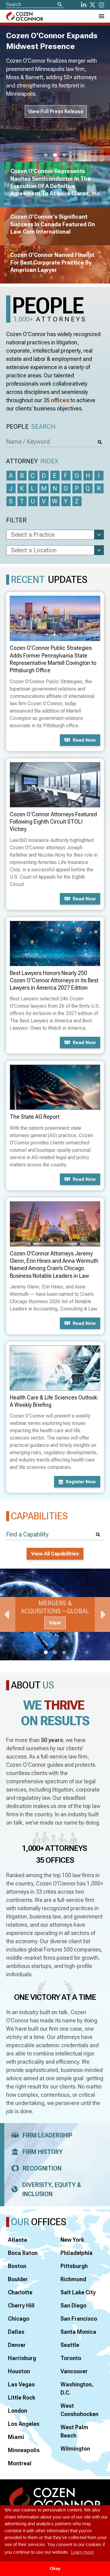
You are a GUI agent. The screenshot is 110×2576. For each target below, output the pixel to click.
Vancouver (74, 2371)
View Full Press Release (56, 111)
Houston (19, 2371)
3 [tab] (64, 155)
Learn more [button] (82, 2552)
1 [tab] (46, 155)
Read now (84, 740)
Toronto (71, 2358)
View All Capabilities (55, 1554)
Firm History (43, 2152)
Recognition (42, 2168)
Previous (8, 1614)
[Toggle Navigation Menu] (101, 16)
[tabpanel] (55, 1614)
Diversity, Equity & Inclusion (52, 2189)
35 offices (56, 400)
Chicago (19, 2319)
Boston (17, 2266)
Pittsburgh (74, 2266)
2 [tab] (55, 155)
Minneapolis (24, 2450)
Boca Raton (23, 2253)
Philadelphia (77, 2253)
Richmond (73, 2279)
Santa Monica (78, 2332)
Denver (17, 2345)
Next (102, 1614)
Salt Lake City (78, 2292)
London (18, 2411)
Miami (16, 2437)
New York (72, 2240)
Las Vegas (21, 2384)
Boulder (18, 2279)
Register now (81, 1482)
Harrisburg (22, 2358)
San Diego (73, 2305)
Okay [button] (55, 2569)
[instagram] (101, 5)
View (55, 1623)
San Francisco (79, 2319)
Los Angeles (24, 2424)
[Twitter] (93, 5)
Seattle (70, 2345)
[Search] (60, 5)
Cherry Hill (21, 2305)
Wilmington (75, 2449)
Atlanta (18, 2240)
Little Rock (22, 2398)
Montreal (20, 2463)
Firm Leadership (48, 2135)
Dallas (16, 2332)
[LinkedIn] (84, 5)
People (31, 427)
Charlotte (20, 2292)
